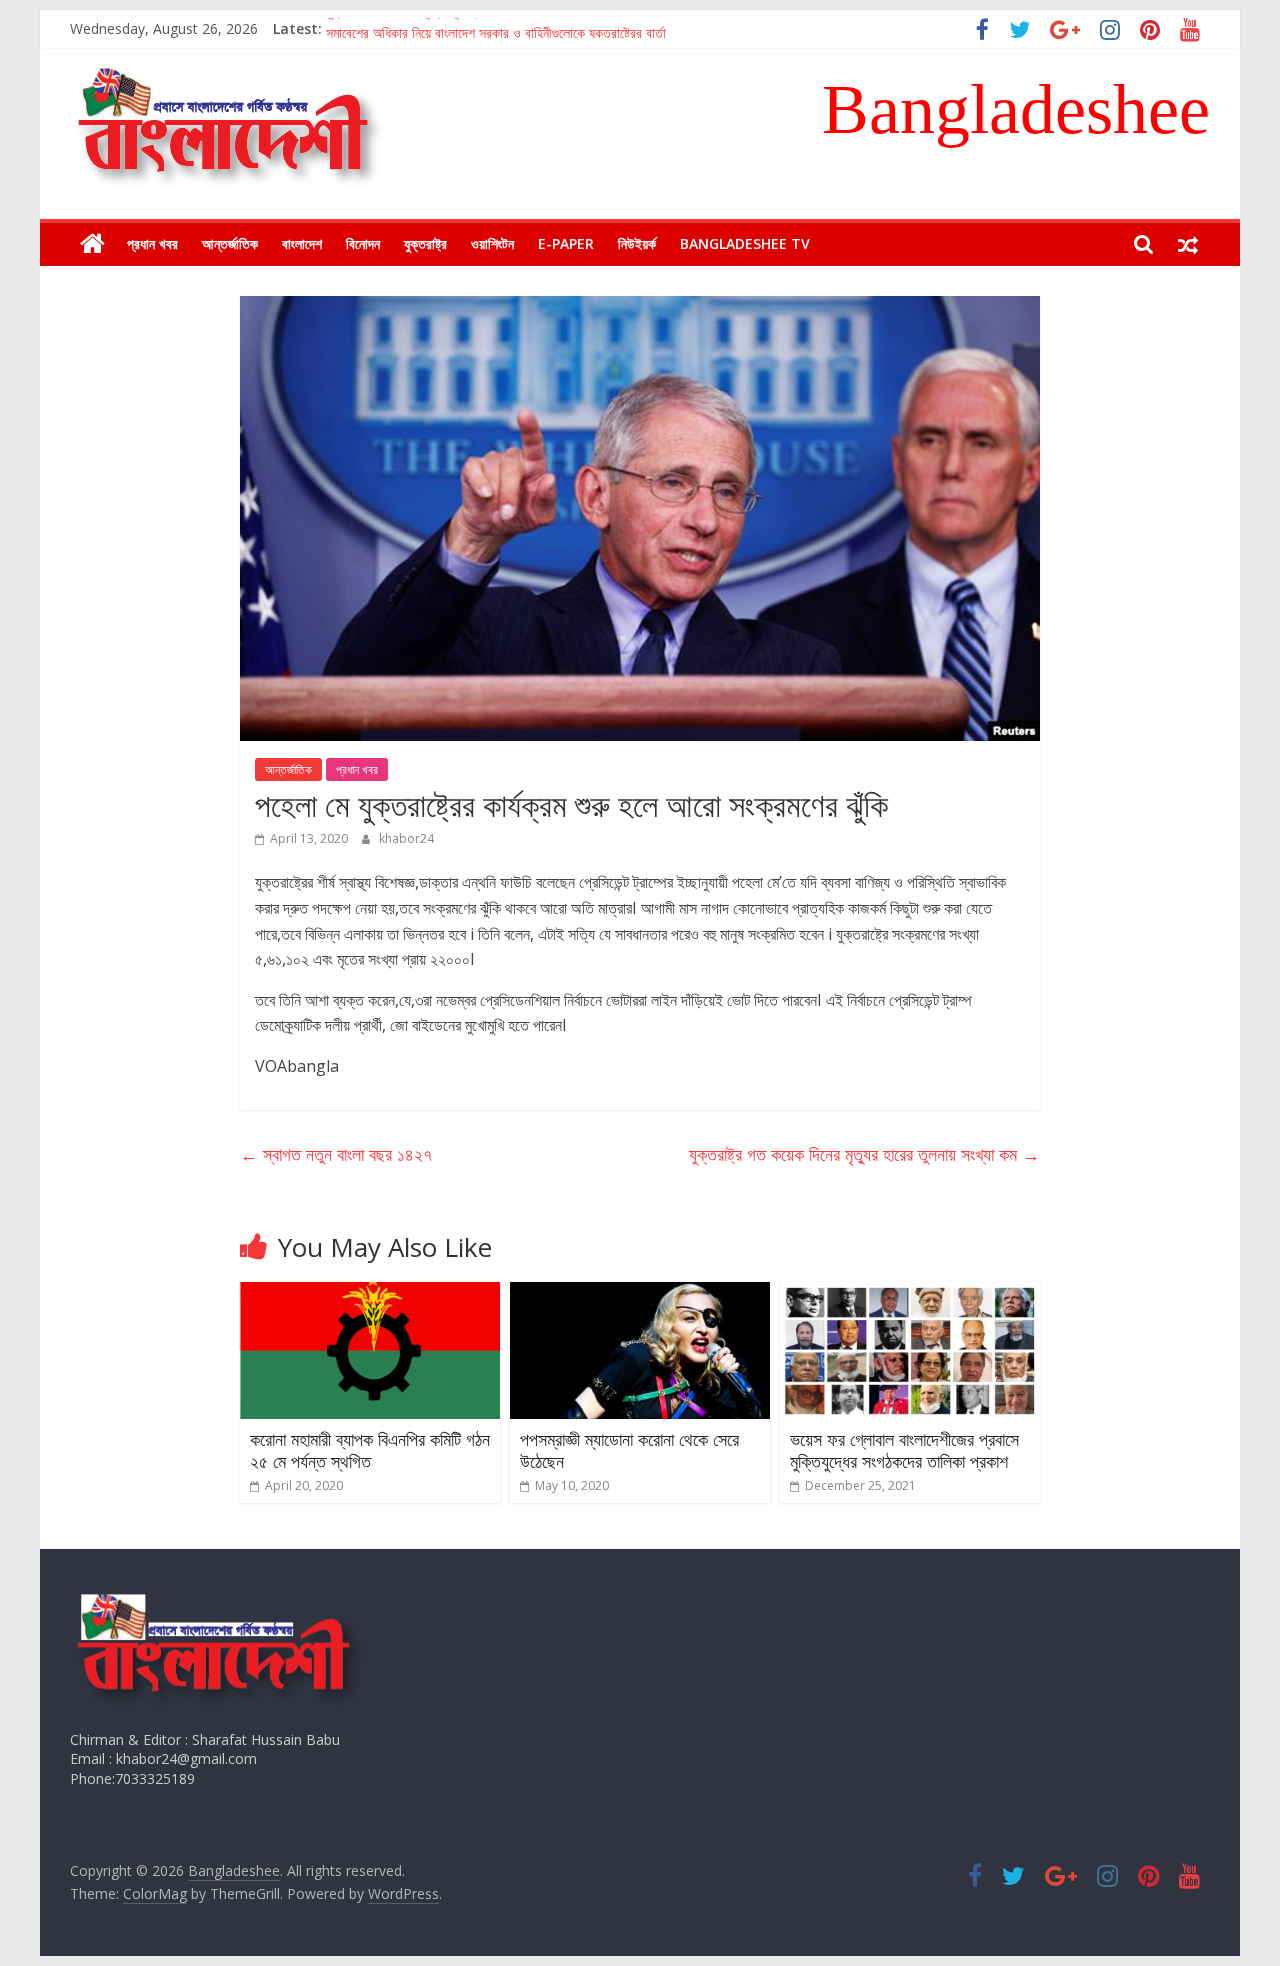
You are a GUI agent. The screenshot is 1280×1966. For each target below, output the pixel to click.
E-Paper (566, 243)
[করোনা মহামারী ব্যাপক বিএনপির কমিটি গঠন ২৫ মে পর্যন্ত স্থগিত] (370, 1294)
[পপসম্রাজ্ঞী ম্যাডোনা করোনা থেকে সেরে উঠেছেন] (640, 1294)
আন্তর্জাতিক (230, 243)
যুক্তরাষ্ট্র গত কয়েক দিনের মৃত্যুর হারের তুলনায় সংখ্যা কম (864, 1154)
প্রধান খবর (152, 243)
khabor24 (406, 838)
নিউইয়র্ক (637, 243)
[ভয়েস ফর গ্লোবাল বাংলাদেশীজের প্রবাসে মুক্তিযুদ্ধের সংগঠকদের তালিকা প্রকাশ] (910, 1294)
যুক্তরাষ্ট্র (425, 243)
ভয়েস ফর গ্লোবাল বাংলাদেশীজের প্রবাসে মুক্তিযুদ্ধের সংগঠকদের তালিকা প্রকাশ (904, 1450)
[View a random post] (1188, 244)
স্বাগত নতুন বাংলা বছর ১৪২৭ (336, 1154)
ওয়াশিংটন (492, 243)
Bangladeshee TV (745, 243)
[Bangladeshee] (92, 244)
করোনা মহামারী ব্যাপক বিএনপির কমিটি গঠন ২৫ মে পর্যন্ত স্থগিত (370, 1450)
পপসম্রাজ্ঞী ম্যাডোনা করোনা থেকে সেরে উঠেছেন (629, 1450)
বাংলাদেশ (302, 243)
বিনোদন (363, 243)
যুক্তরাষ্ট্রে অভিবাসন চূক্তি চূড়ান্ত (404, 28)
